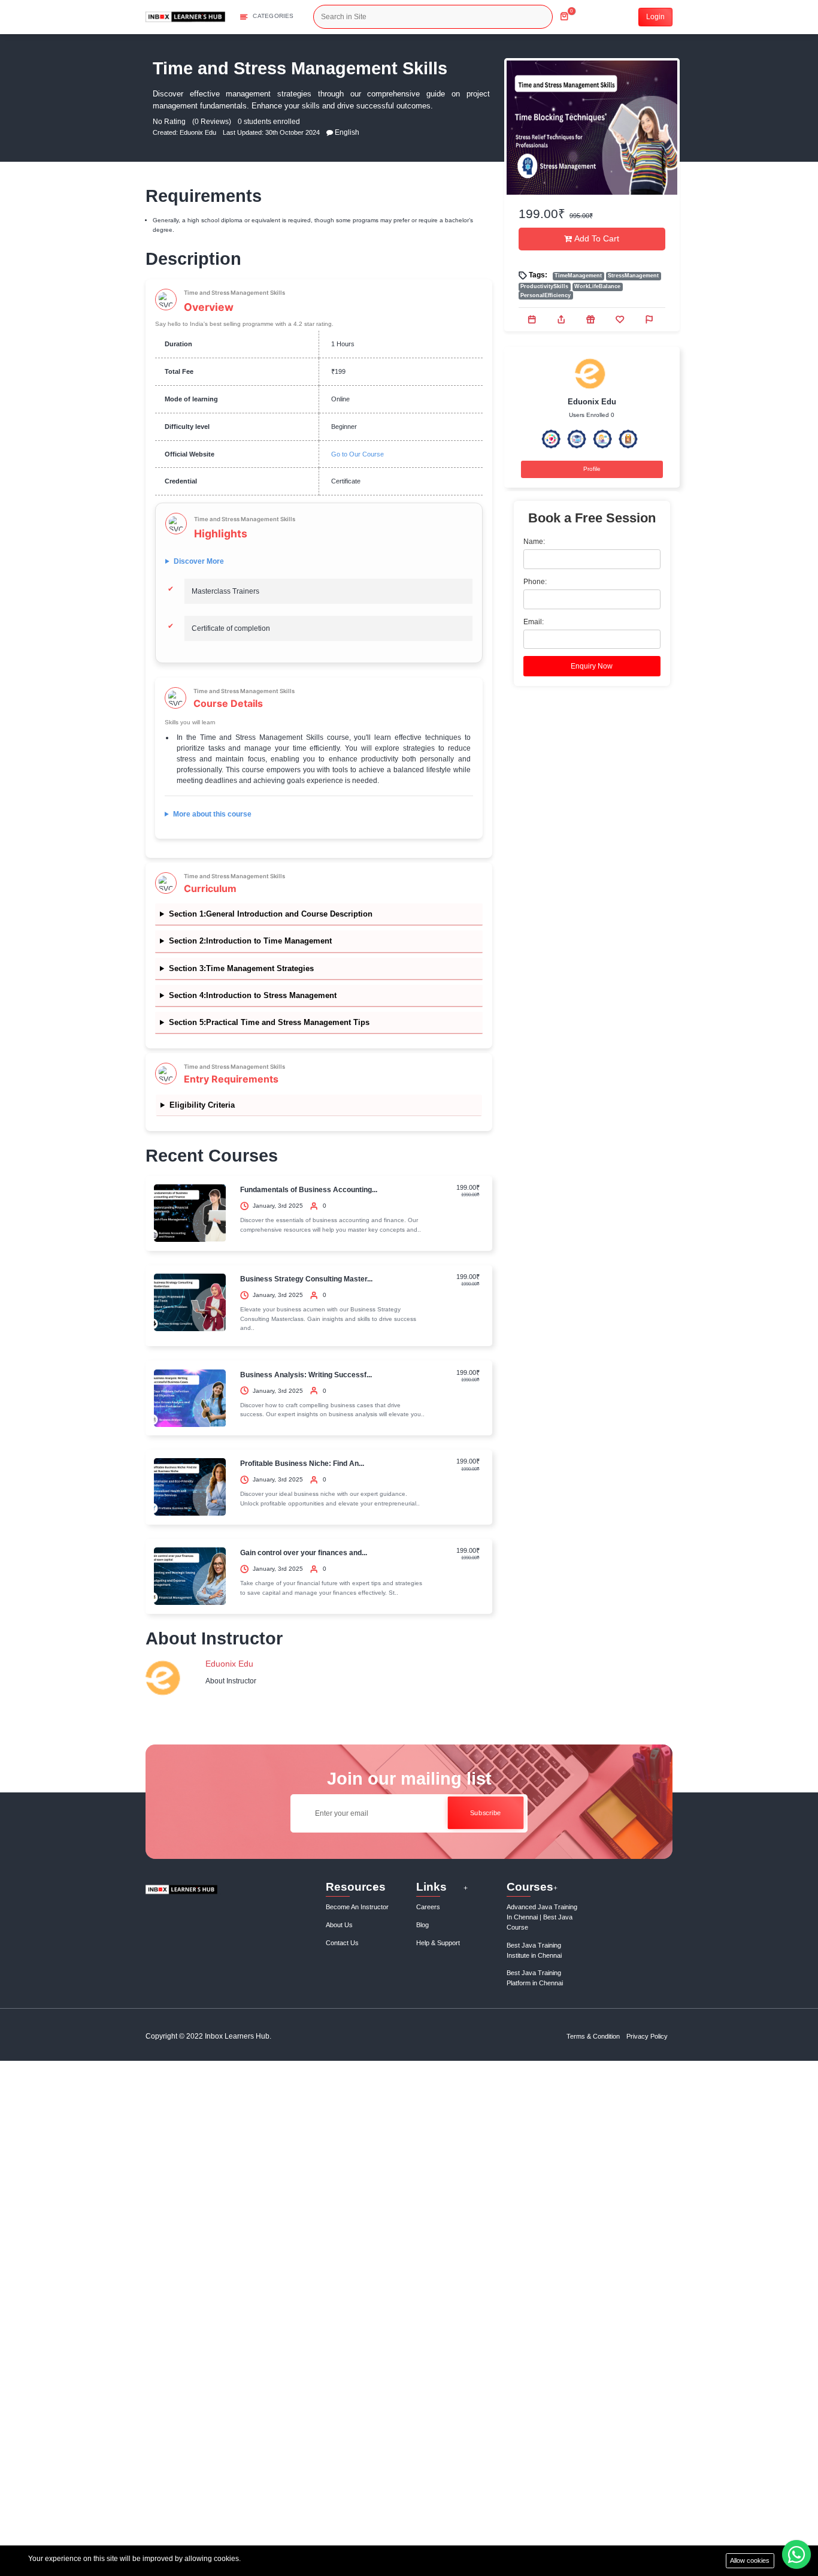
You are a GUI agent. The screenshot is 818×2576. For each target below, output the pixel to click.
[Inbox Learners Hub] (185, 16)
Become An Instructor (357, 1907)
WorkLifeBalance (597, 286)
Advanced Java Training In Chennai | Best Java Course (542, 1917)
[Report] (650, 319)
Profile (592, 469)
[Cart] (564, 12)
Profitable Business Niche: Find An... (302, 1464)
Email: (534, 622)
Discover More (199, 561)
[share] (562, 319)
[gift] (592, 319)
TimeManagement (578, 276)
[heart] (621, 319)
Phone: (535, 582)
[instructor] (165, 1679)
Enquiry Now (592, 666)
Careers (428, 1907)
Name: (534, 542)
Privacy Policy (647, 2036)
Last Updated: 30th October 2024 (271, 132)
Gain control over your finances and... (304, 1553)
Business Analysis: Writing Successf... (306, 1375)
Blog (422, 1925)
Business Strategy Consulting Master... (306, 1279)
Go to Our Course (358, 454)
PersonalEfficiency (546, 295)
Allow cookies (750, 2560)
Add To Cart (596, 239)
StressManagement (633, 276)
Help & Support (438, 1943)
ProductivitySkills (544, 286)
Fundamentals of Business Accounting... (309, 1190)
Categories (273, 16)
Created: (166, 132)
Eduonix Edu (198, 132)
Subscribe (485, 1813)
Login (655, 17)
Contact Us (342, 1943)
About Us (339, 1925)
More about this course (212, 814)
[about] (330, 132)
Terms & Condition (593, 2036)
